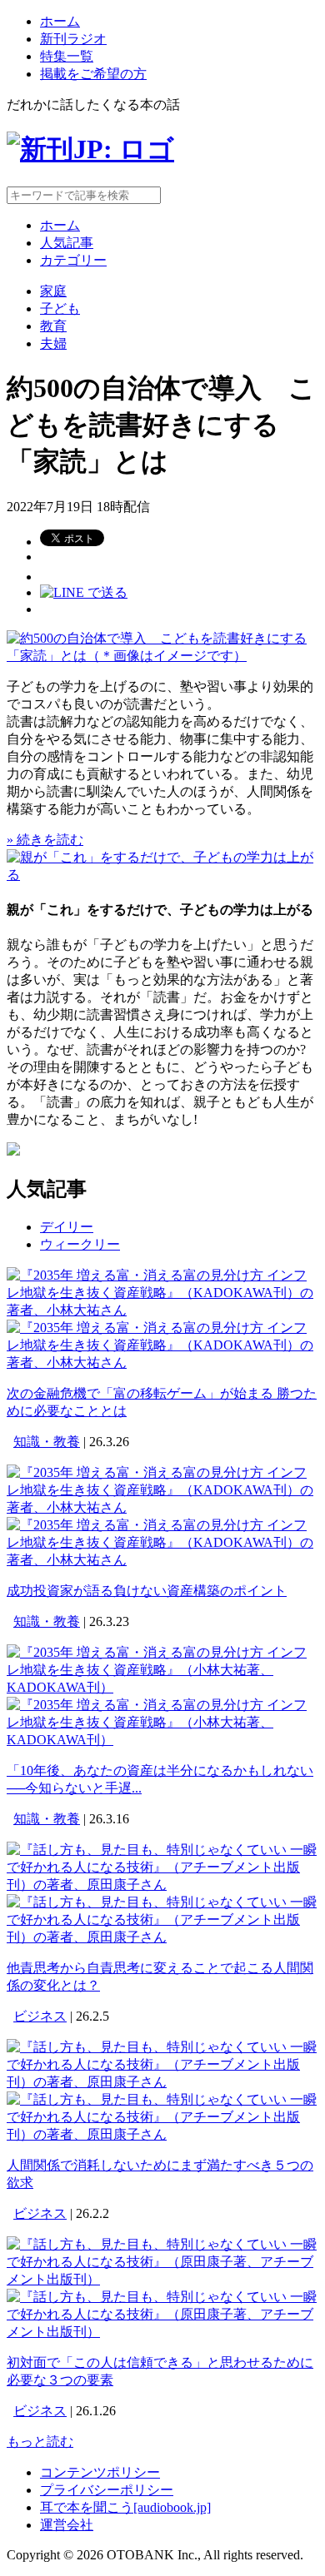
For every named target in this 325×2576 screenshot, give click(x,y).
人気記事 (67, 243)
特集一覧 (67, 56)
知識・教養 (47, 1442)
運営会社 (67, 2525)
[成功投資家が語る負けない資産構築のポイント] (162, 1507)
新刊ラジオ (73, 39)
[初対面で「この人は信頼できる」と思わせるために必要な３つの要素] (162, 2279)
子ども (60, 308)
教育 (53, 326)
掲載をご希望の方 (93, 74)
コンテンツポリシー (100, 2472)
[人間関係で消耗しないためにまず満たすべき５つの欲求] (162, 2082)
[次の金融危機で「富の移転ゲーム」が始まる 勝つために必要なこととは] (162, 1310)
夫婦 (53, 343)
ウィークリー (80, 1244)
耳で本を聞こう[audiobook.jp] (125, 2507)
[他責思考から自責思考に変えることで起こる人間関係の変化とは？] (162, 1885)
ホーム (60, 21)
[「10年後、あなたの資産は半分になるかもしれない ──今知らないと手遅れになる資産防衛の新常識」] (162, 1687)
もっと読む (40, 2442)
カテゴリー (73, 260)
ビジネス (40, 2016)
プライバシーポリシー (107, 2490)
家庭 (53, 291)
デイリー (67, 1227)
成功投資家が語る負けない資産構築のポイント (147, 1591)
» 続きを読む (45, 840)
